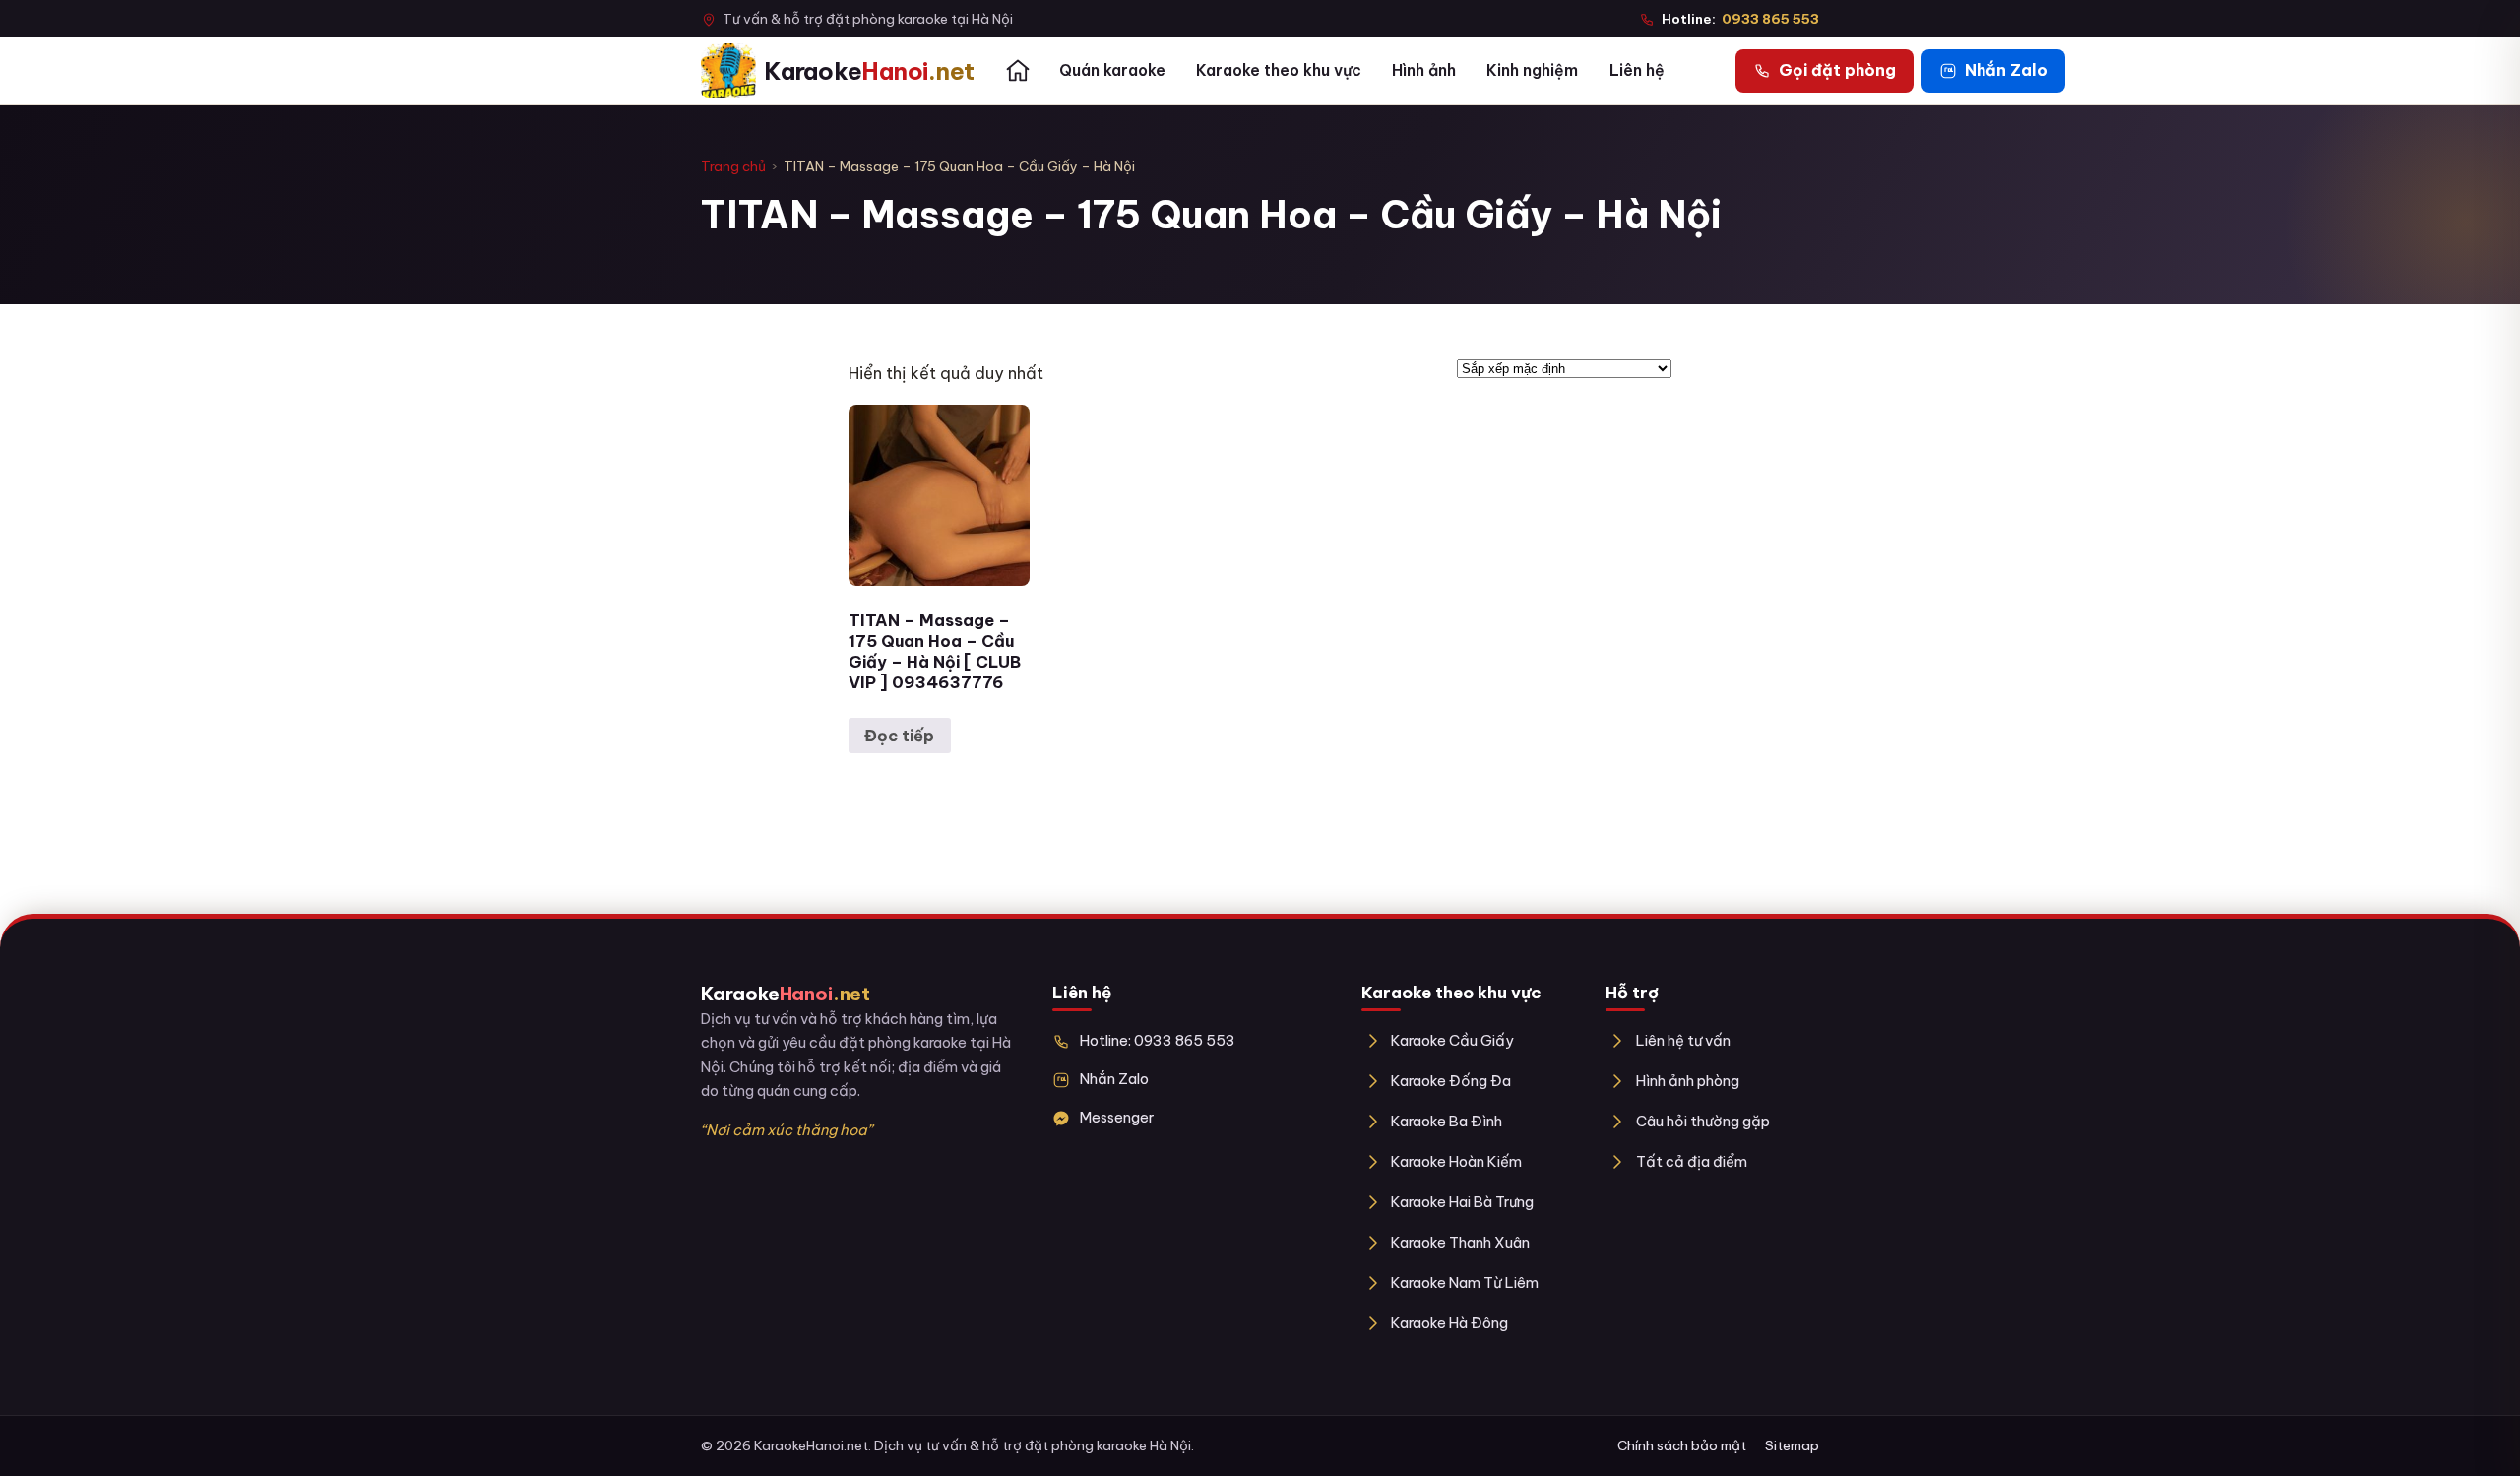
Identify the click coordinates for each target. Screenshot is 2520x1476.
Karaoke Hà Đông (1449, 1323)
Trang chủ (733, 166)
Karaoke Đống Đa (1451, 1081)
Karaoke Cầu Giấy (1452, 1040)
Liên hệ (1637, 70)
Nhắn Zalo (1114, 1079)
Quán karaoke (1112, 70)
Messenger (1117, 1117)
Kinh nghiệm (1532, 70)
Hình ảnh (1424, 70)
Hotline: (1740, 19)
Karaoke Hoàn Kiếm (1456, 1161)
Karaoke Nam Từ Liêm (1465, 1283)
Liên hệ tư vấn (1683, 1040)
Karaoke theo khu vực (1279, 70)
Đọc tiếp (899, 736)
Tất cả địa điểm (1691, 1161)
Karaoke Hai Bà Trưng (1462, 1202)
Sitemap (1792, 1445)
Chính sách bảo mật (1682, 1445)
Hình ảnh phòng (1687, 1081)
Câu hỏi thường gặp (1702, 1121)
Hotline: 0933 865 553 (1158, 1040)
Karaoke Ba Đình (1447, 1121)
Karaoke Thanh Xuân (1460, 1242)
